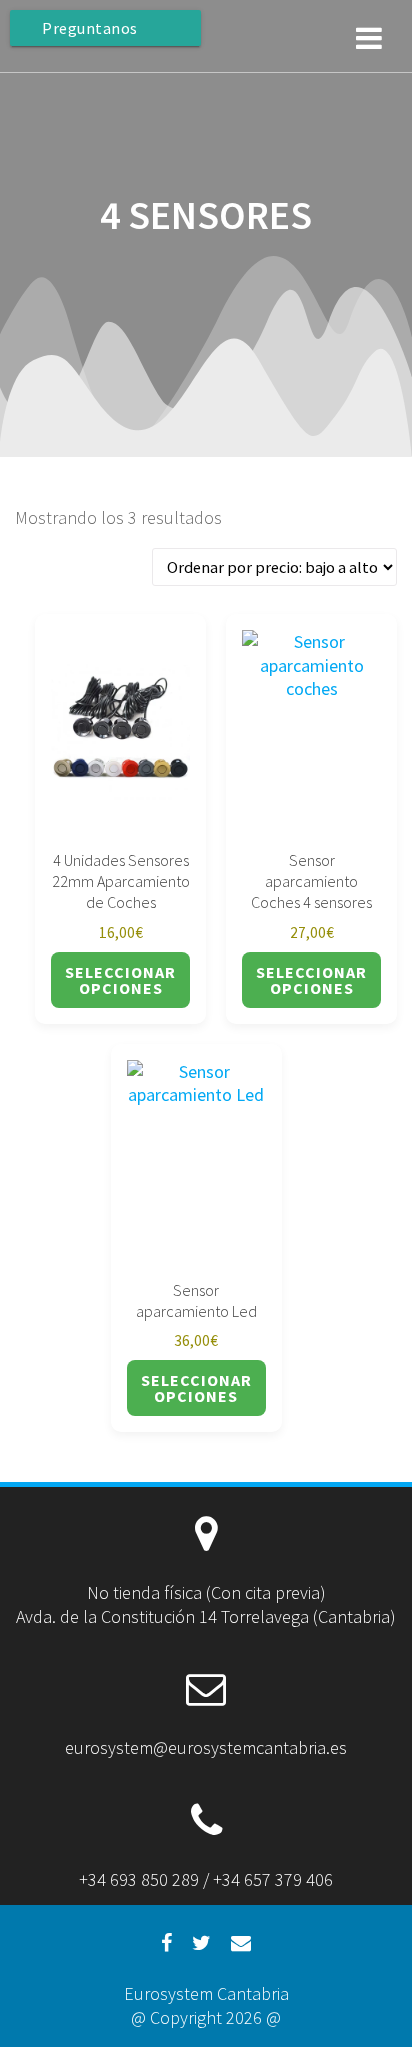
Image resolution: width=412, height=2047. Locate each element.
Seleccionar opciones (120, 980)
